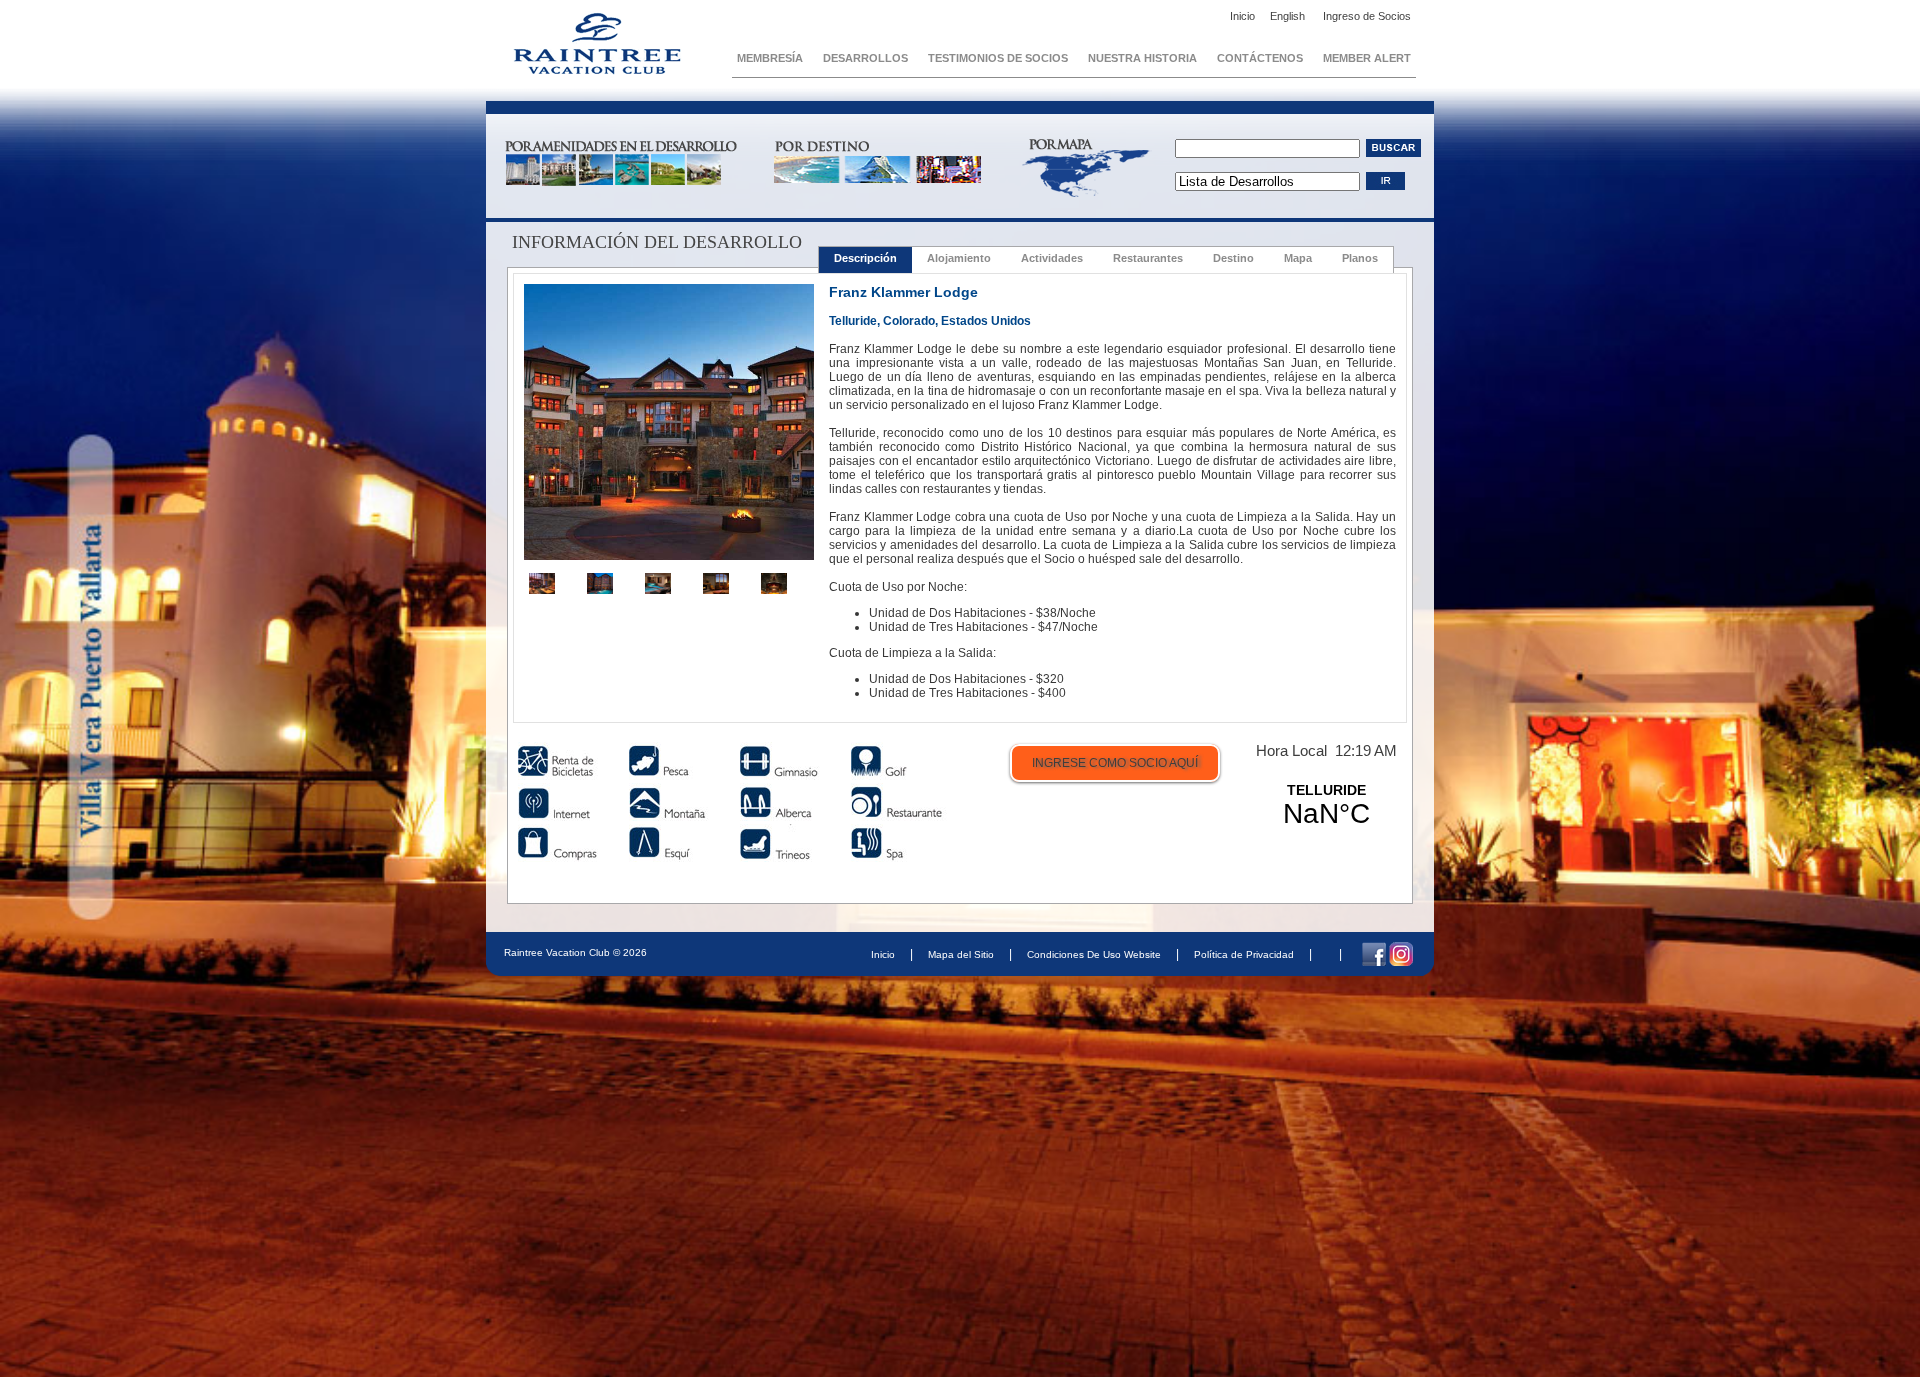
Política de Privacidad (1244, 954)
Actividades (1052, 258)
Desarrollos (865, 58)
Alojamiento (959, 258)
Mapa (1298, 258)
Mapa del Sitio (961, 954)
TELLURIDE (1326, 806)
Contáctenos (1260, 58)
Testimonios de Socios (998, 58)
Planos (1360, 258)
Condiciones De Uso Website (1094, 954)
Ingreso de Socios (1367, 16)
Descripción (865, 258)
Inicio (1242, 16)
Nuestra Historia (1142, 58)
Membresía (770, 58)
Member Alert (1367, 58)
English (1289, 16)
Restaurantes (1148, 258)
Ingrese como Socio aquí (1115, 763)
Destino (1233, 258)
